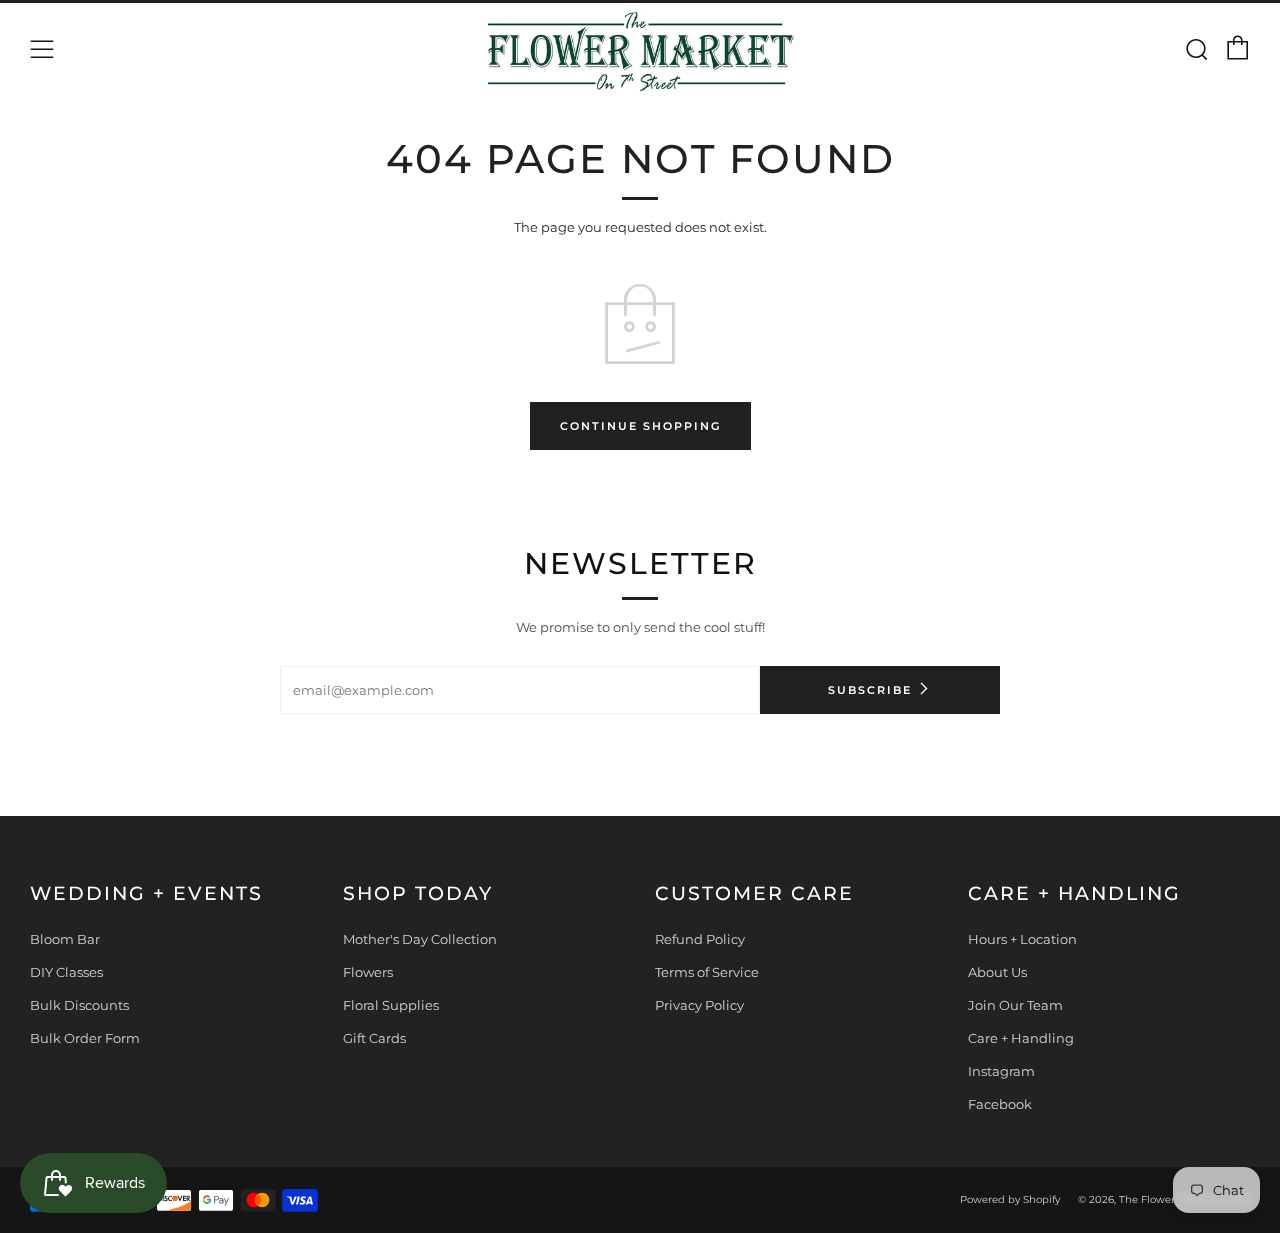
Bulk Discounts (79, 1005)
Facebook (1000, 1104)
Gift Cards (374, 1038)
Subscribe (870, 690)
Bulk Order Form (85, 1038)
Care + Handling (1021, 1038)
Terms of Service (707, 972)
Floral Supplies (391, 1005)
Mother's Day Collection (420, 939)
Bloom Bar (65, 939)
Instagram (1001, 1071)
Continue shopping (640, 426)
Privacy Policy (699, 1005)
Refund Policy (700, 939)
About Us (997, 972)
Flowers (368, 972)
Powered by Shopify (1010, 1199)
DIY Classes (66, 972)
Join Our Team (1015, 1005)
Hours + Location (1022, 939)
